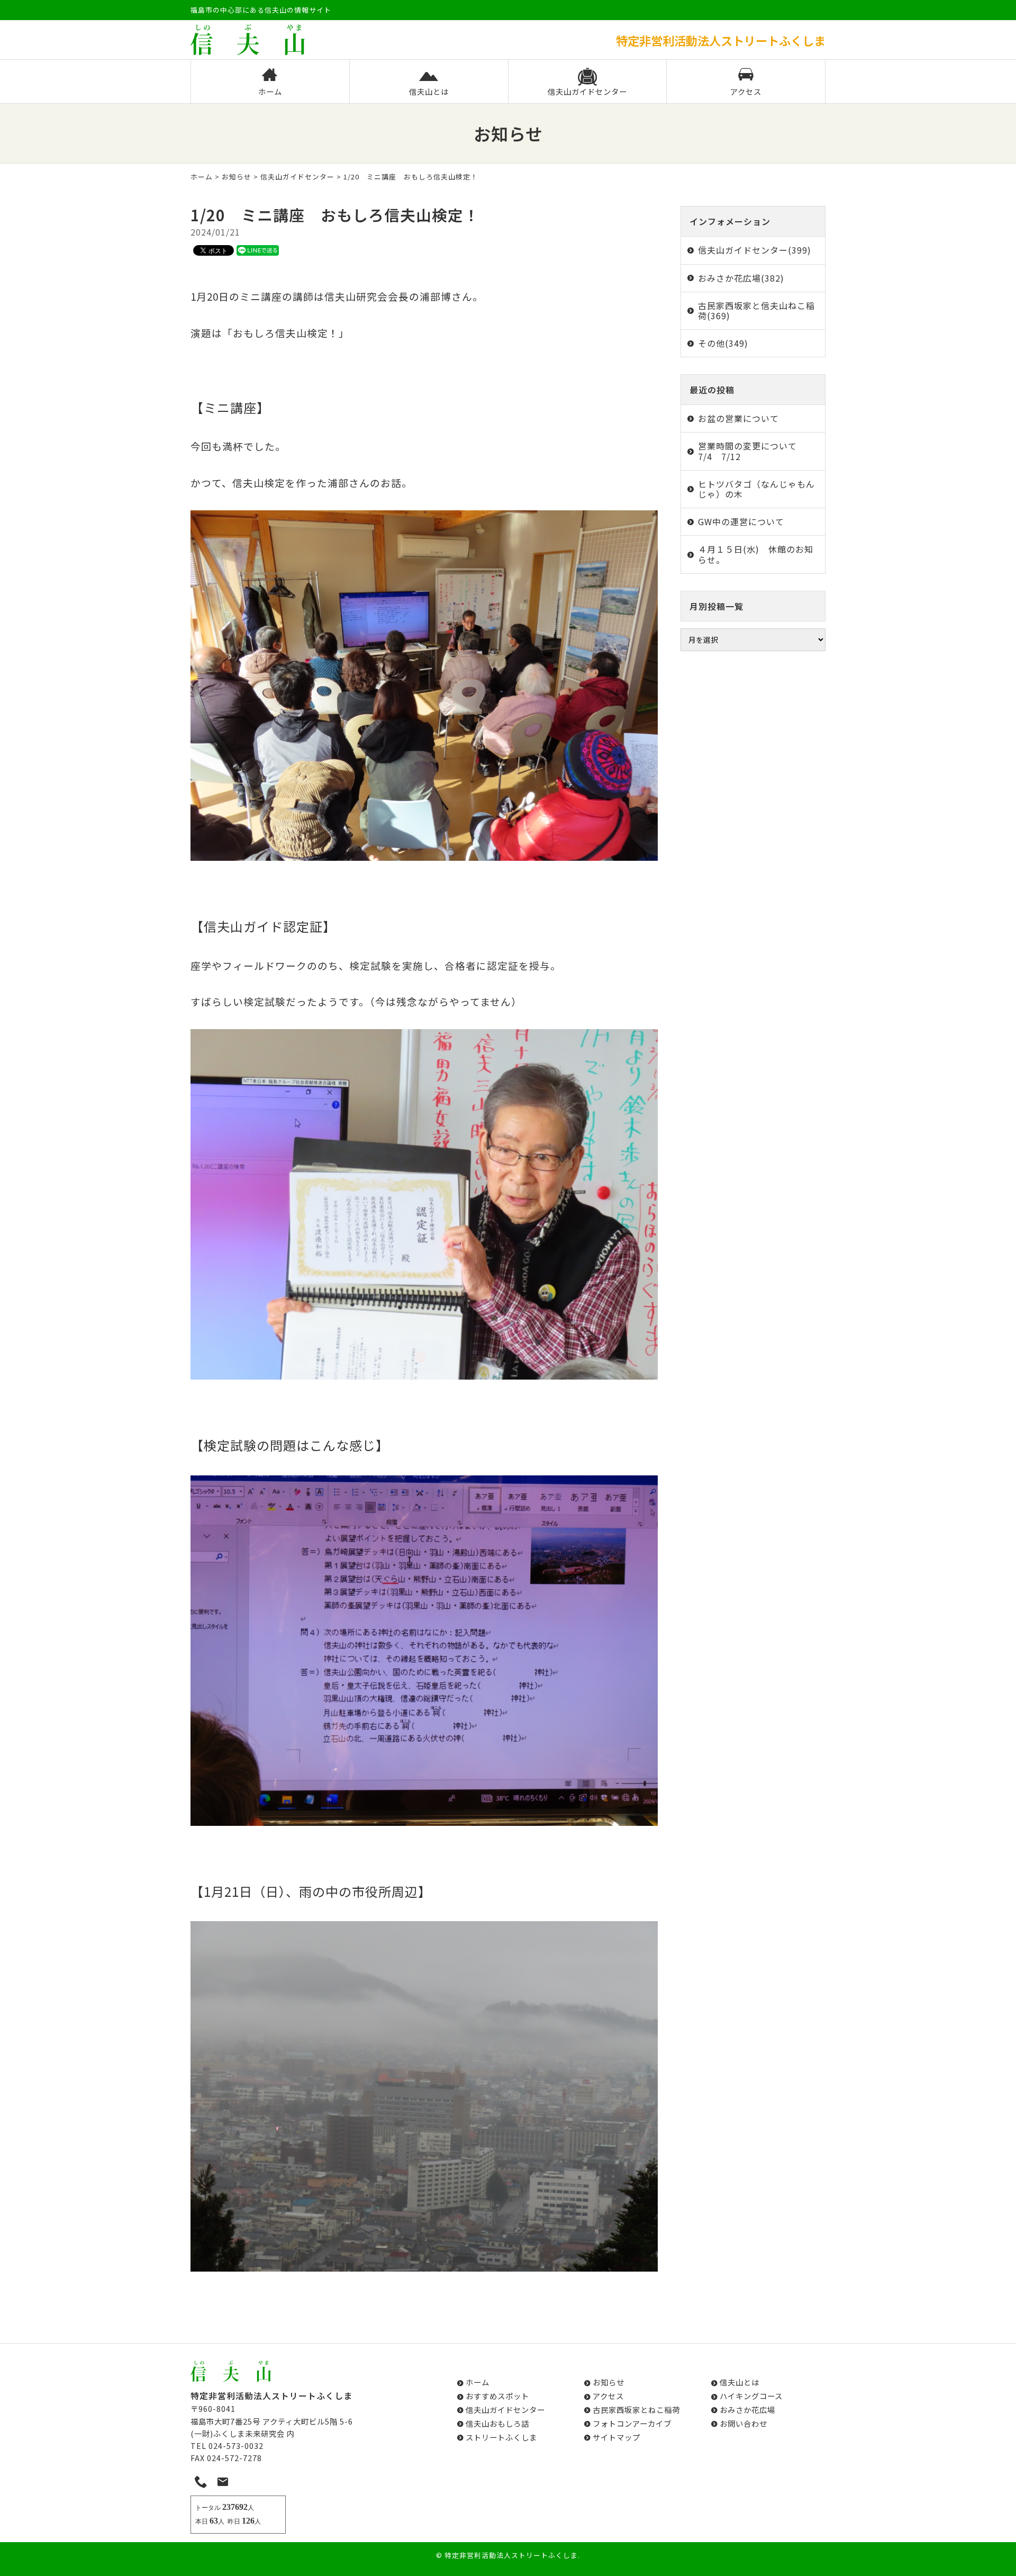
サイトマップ (616, 2437)
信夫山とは (429, 91)
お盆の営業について (738, 418)
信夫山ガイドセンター (587, 91)
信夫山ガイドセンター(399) (755, 250)
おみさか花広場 (747, 2410)
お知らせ (237, 177)
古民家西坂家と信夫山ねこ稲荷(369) (756, 310)
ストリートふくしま (501, 2437)
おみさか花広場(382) (741, 278)
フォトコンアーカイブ (632, 2423)
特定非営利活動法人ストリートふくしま (511, 2555)
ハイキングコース (751, 2396)
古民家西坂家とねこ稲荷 (636, 2410)
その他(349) (723, 343)
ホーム (270, 91)
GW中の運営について (741, 521)
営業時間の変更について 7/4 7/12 (752, 451)
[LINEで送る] (258, 250)
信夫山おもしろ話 (497, 2423)
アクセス (746, 91)
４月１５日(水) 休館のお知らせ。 (756, 554)
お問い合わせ (743, 2423)
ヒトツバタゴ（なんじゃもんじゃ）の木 (756, 489)
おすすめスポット (497, 2396)
